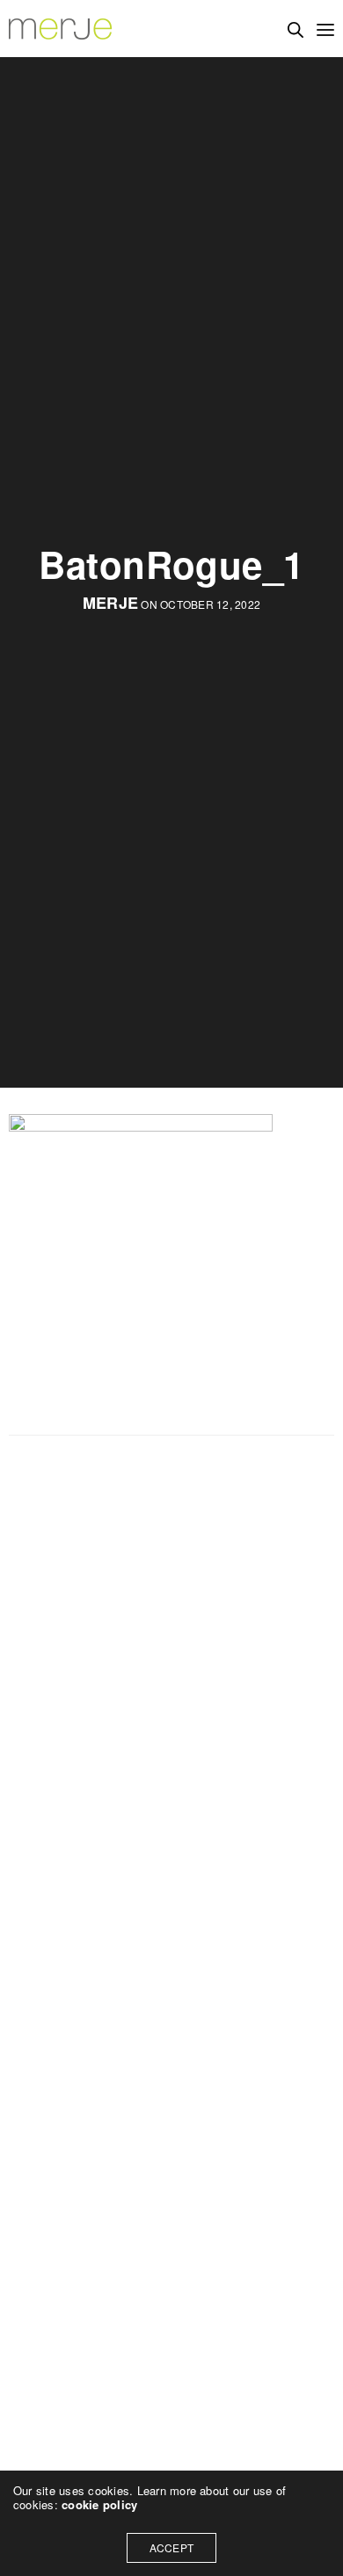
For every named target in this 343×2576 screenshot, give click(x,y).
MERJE (110, 603)
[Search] (296, 30)
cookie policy (99, 2504)
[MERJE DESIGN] (61, 29)
